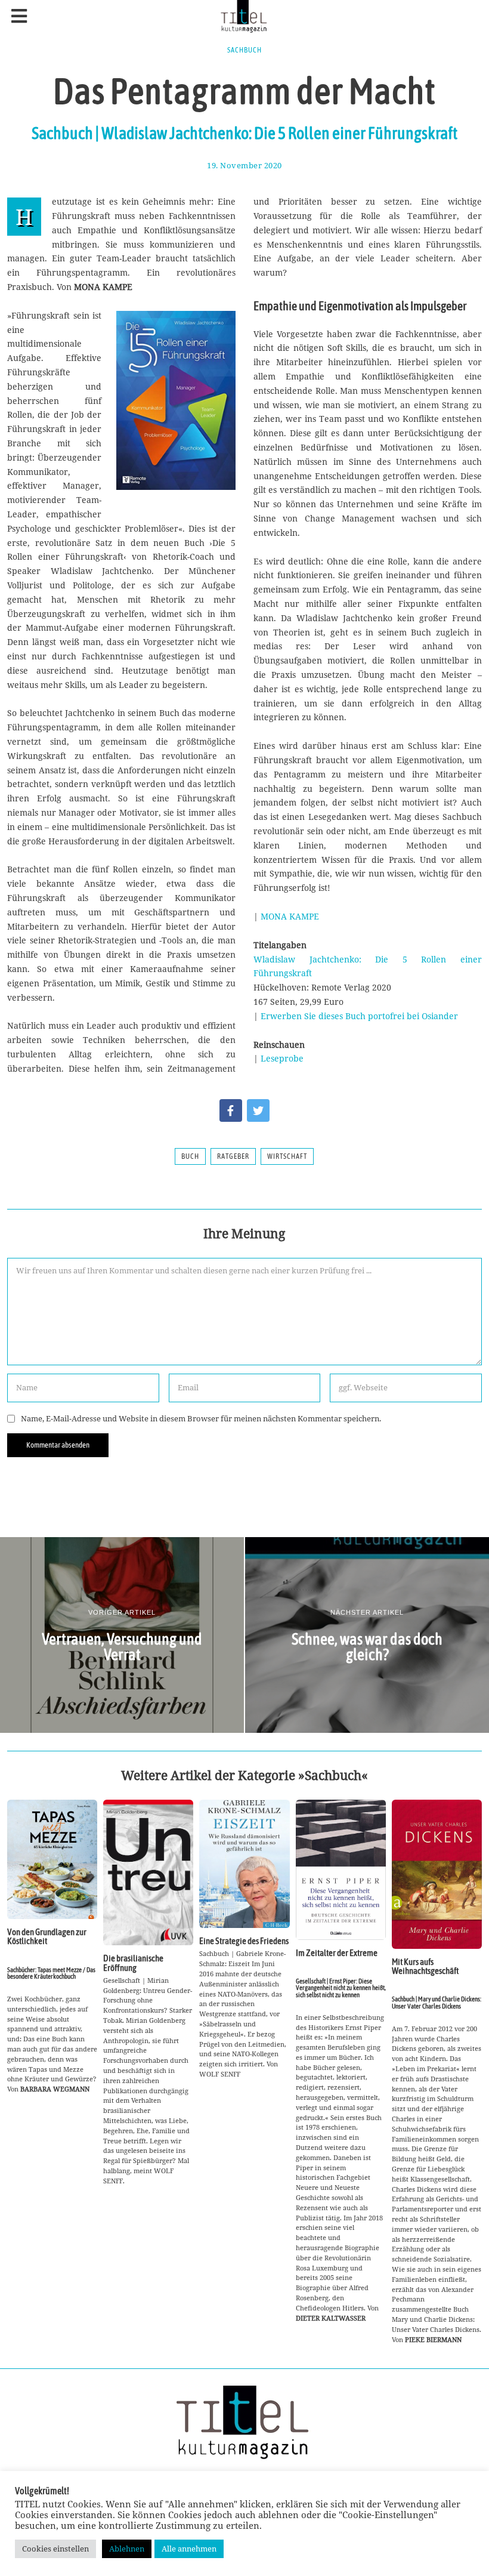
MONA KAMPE (290, 916)
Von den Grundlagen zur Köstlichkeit (47, 1936)
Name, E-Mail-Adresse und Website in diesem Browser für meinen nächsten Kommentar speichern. (201, 1419)
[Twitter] (258, 1110)
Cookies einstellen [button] (55, 2549)
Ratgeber (233, 1156)
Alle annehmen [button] (189, 2549)
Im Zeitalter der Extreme (337, 1953)
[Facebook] (231, 1110)
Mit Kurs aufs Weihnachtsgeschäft (425, 1966)
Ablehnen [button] (127, 2549)
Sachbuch (244, 50)
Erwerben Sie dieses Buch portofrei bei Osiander (359, 1016)
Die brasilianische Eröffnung (133, 1963)
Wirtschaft (287, 1156)
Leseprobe (282, 1058)
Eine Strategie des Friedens (244, 1941)
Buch (190, 1156)
